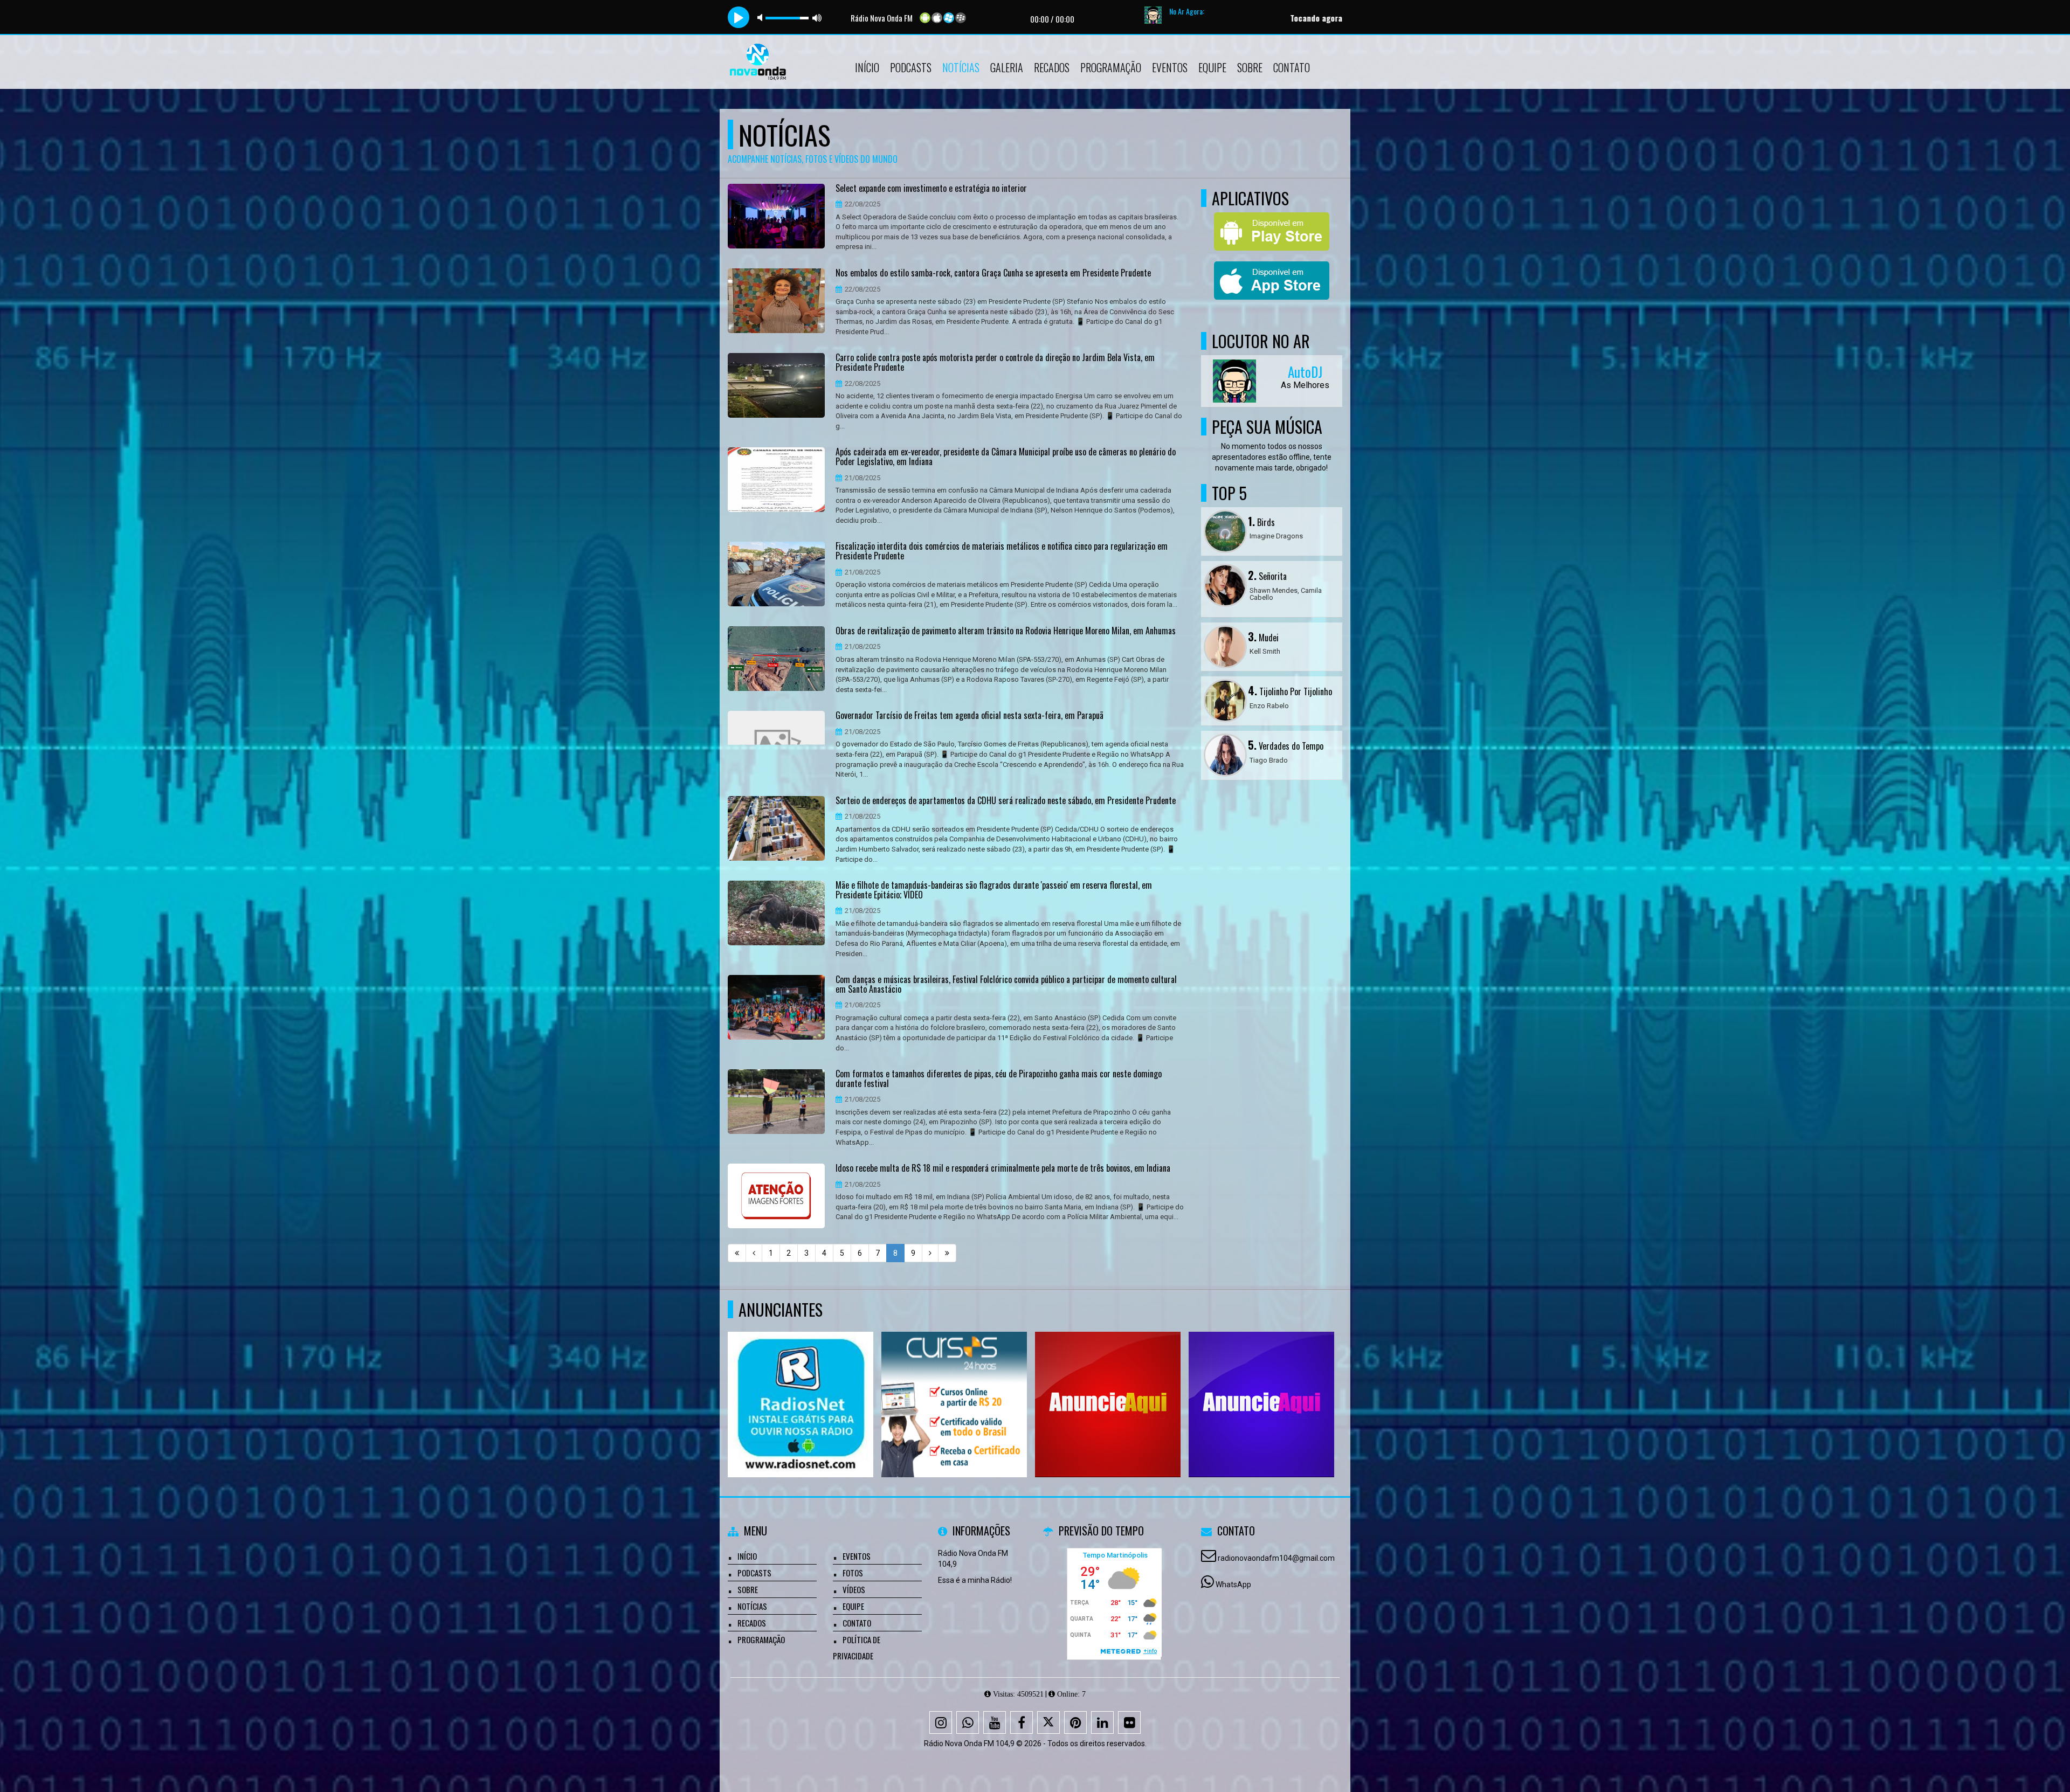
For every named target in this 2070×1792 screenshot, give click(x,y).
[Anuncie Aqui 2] (1108, 1385)
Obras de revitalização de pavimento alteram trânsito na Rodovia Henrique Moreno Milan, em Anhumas (1006, 631)
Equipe (1212, 67)
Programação (1111, 67)
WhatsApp (1233, 1585)
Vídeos (854, 1589)
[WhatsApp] (968, 1722)
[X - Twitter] (1048, 1722)
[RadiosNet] (801, 1385)
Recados (1052, 67)
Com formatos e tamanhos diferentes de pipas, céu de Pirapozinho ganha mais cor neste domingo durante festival (999, 1079)
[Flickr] (1129, 1722)
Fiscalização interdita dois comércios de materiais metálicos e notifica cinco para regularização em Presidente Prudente (1002, 551)
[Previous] (754, 1253)
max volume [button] (817, 18)
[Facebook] (1022, 1722)
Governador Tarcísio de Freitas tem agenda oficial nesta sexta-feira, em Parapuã (970, 716)
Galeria (1007, 67)
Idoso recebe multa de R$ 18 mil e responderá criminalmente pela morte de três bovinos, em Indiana (1003, 1168)
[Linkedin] (1102, 1722)
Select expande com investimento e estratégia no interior (931, 189)
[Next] (930, 1253)
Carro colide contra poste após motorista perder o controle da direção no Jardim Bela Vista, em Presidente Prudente (995, 362)
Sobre (1250, 67)
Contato (1292, 67)
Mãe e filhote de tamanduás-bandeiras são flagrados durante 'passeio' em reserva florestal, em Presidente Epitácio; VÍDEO (994, 890)
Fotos (853, 1573)
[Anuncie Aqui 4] (1262, 1385)
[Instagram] (941, 1722)
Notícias (961, 67)
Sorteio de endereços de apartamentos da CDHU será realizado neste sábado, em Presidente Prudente (1006, 801)
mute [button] (762, 18)
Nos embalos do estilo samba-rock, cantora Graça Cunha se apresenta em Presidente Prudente (993, 273)
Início (867, 67)
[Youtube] (995, 1722)
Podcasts (911, 67)
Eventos (1170, 67)
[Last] (947, 1253)
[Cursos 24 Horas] (954, 1385)
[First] (737, 1253)
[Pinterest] (1075, 1722)
